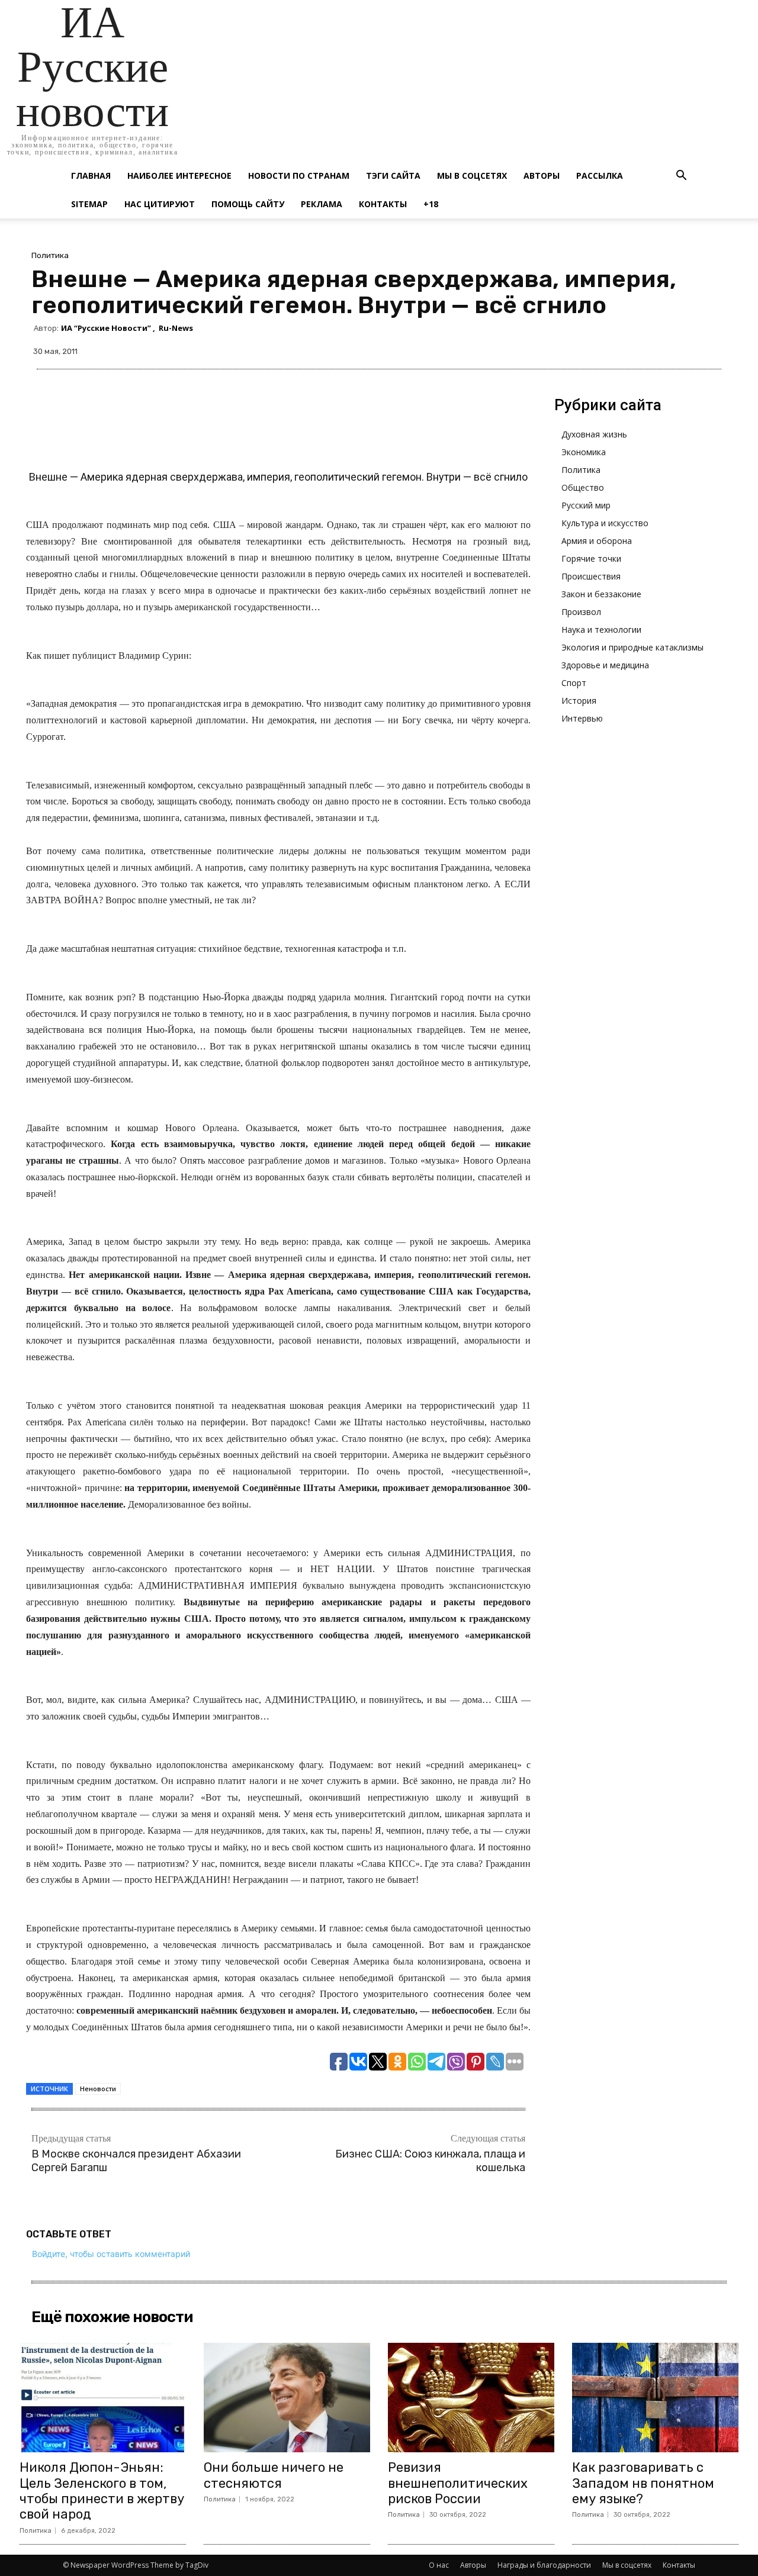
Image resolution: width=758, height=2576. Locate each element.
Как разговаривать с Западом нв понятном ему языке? (643, 2483)
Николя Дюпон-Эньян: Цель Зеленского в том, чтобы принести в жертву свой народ (102, 2491)
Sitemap (89, 204)
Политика (50, 255)
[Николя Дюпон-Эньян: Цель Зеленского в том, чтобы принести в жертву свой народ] (103, 2398)
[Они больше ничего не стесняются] (287, 2398)
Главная (91, 176)
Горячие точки (591, 558)
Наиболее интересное (179, 176)
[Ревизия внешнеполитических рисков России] (471, 2398)
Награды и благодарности (544, 2565)
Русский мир (586, 505)
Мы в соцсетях (472, 176)
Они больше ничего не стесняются (274, 2475)
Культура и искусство (605, 523)
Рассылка (600, 176)
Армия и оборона (597, 541)
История (579, 701)
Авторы (542, 176)
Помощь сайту (248, 204)
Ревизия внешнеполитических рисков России (458, 2483)
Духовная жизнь (594, 434)
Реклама (322, 204)
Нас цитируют (160, 204)
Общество (583, 487)
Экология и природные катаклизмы (632, 647)
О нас (439, 2565)
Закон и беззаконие (601, 594)
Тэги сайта (393, 176)
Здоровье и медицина (605, 665)
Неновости (98, 2089)
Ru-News (176, 328)
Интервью (582, 718)
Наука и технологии (601, 629)
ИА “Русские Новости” (106, 328)
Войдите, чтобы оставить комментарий (111, 2254)
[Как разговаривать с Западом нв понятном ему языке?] (655, 2398)
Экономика (584, 452)
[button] (681, 177)
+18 (431, 204)
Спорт (574, 683)
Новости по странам (299, 176)
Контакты (383, 204)
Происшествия (591, 576)
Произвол (581, 612)
